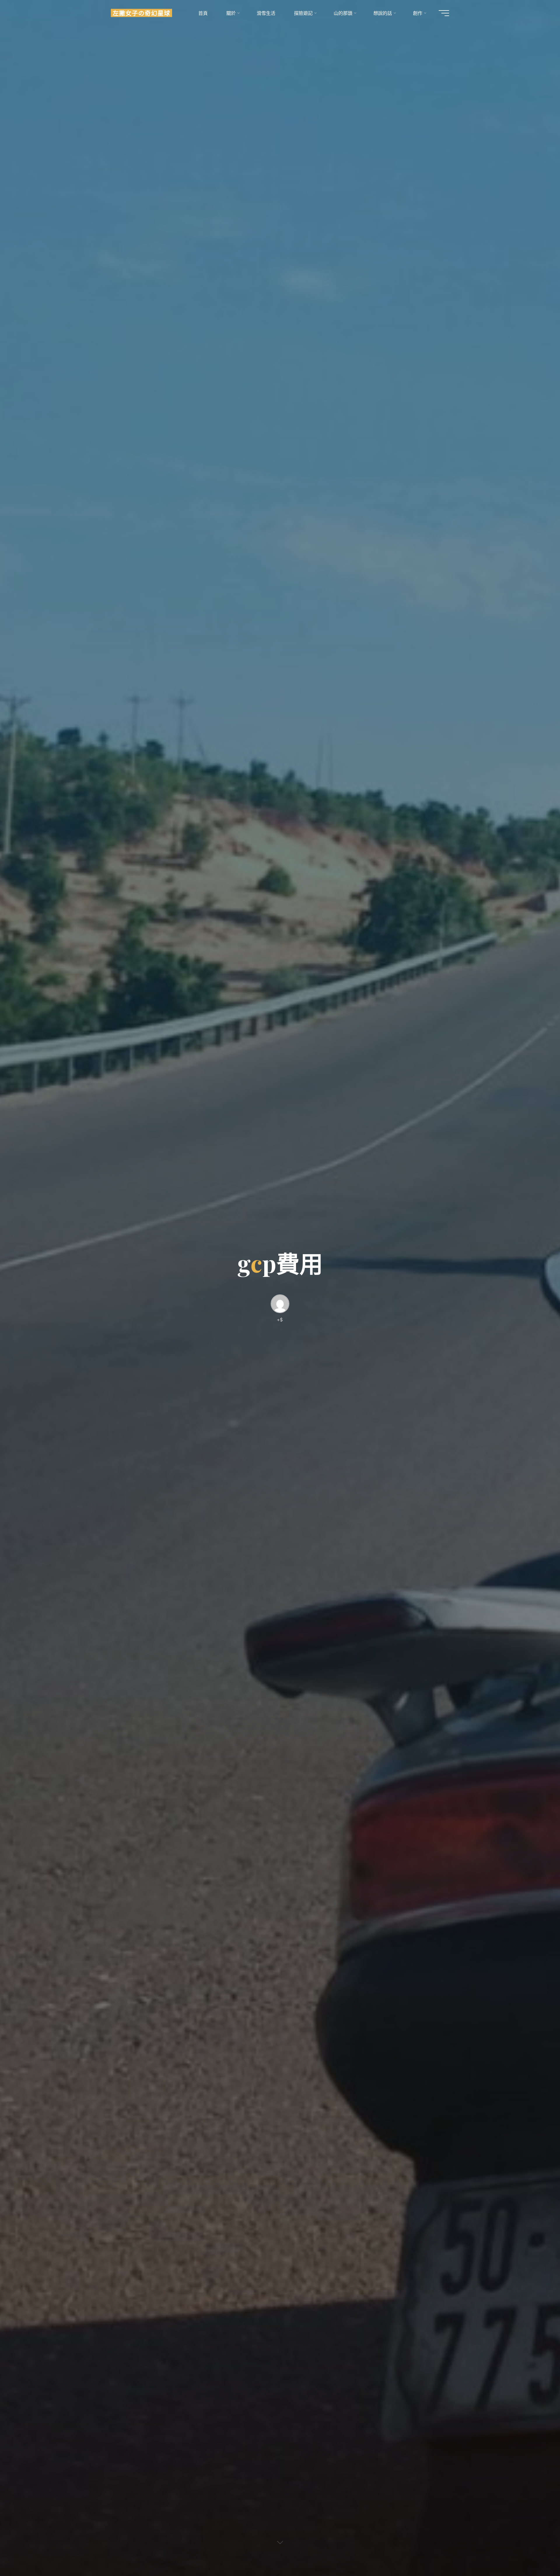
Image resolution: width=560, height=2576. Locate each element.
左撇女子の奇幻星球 (141, 13)
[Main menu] (444, 13)
